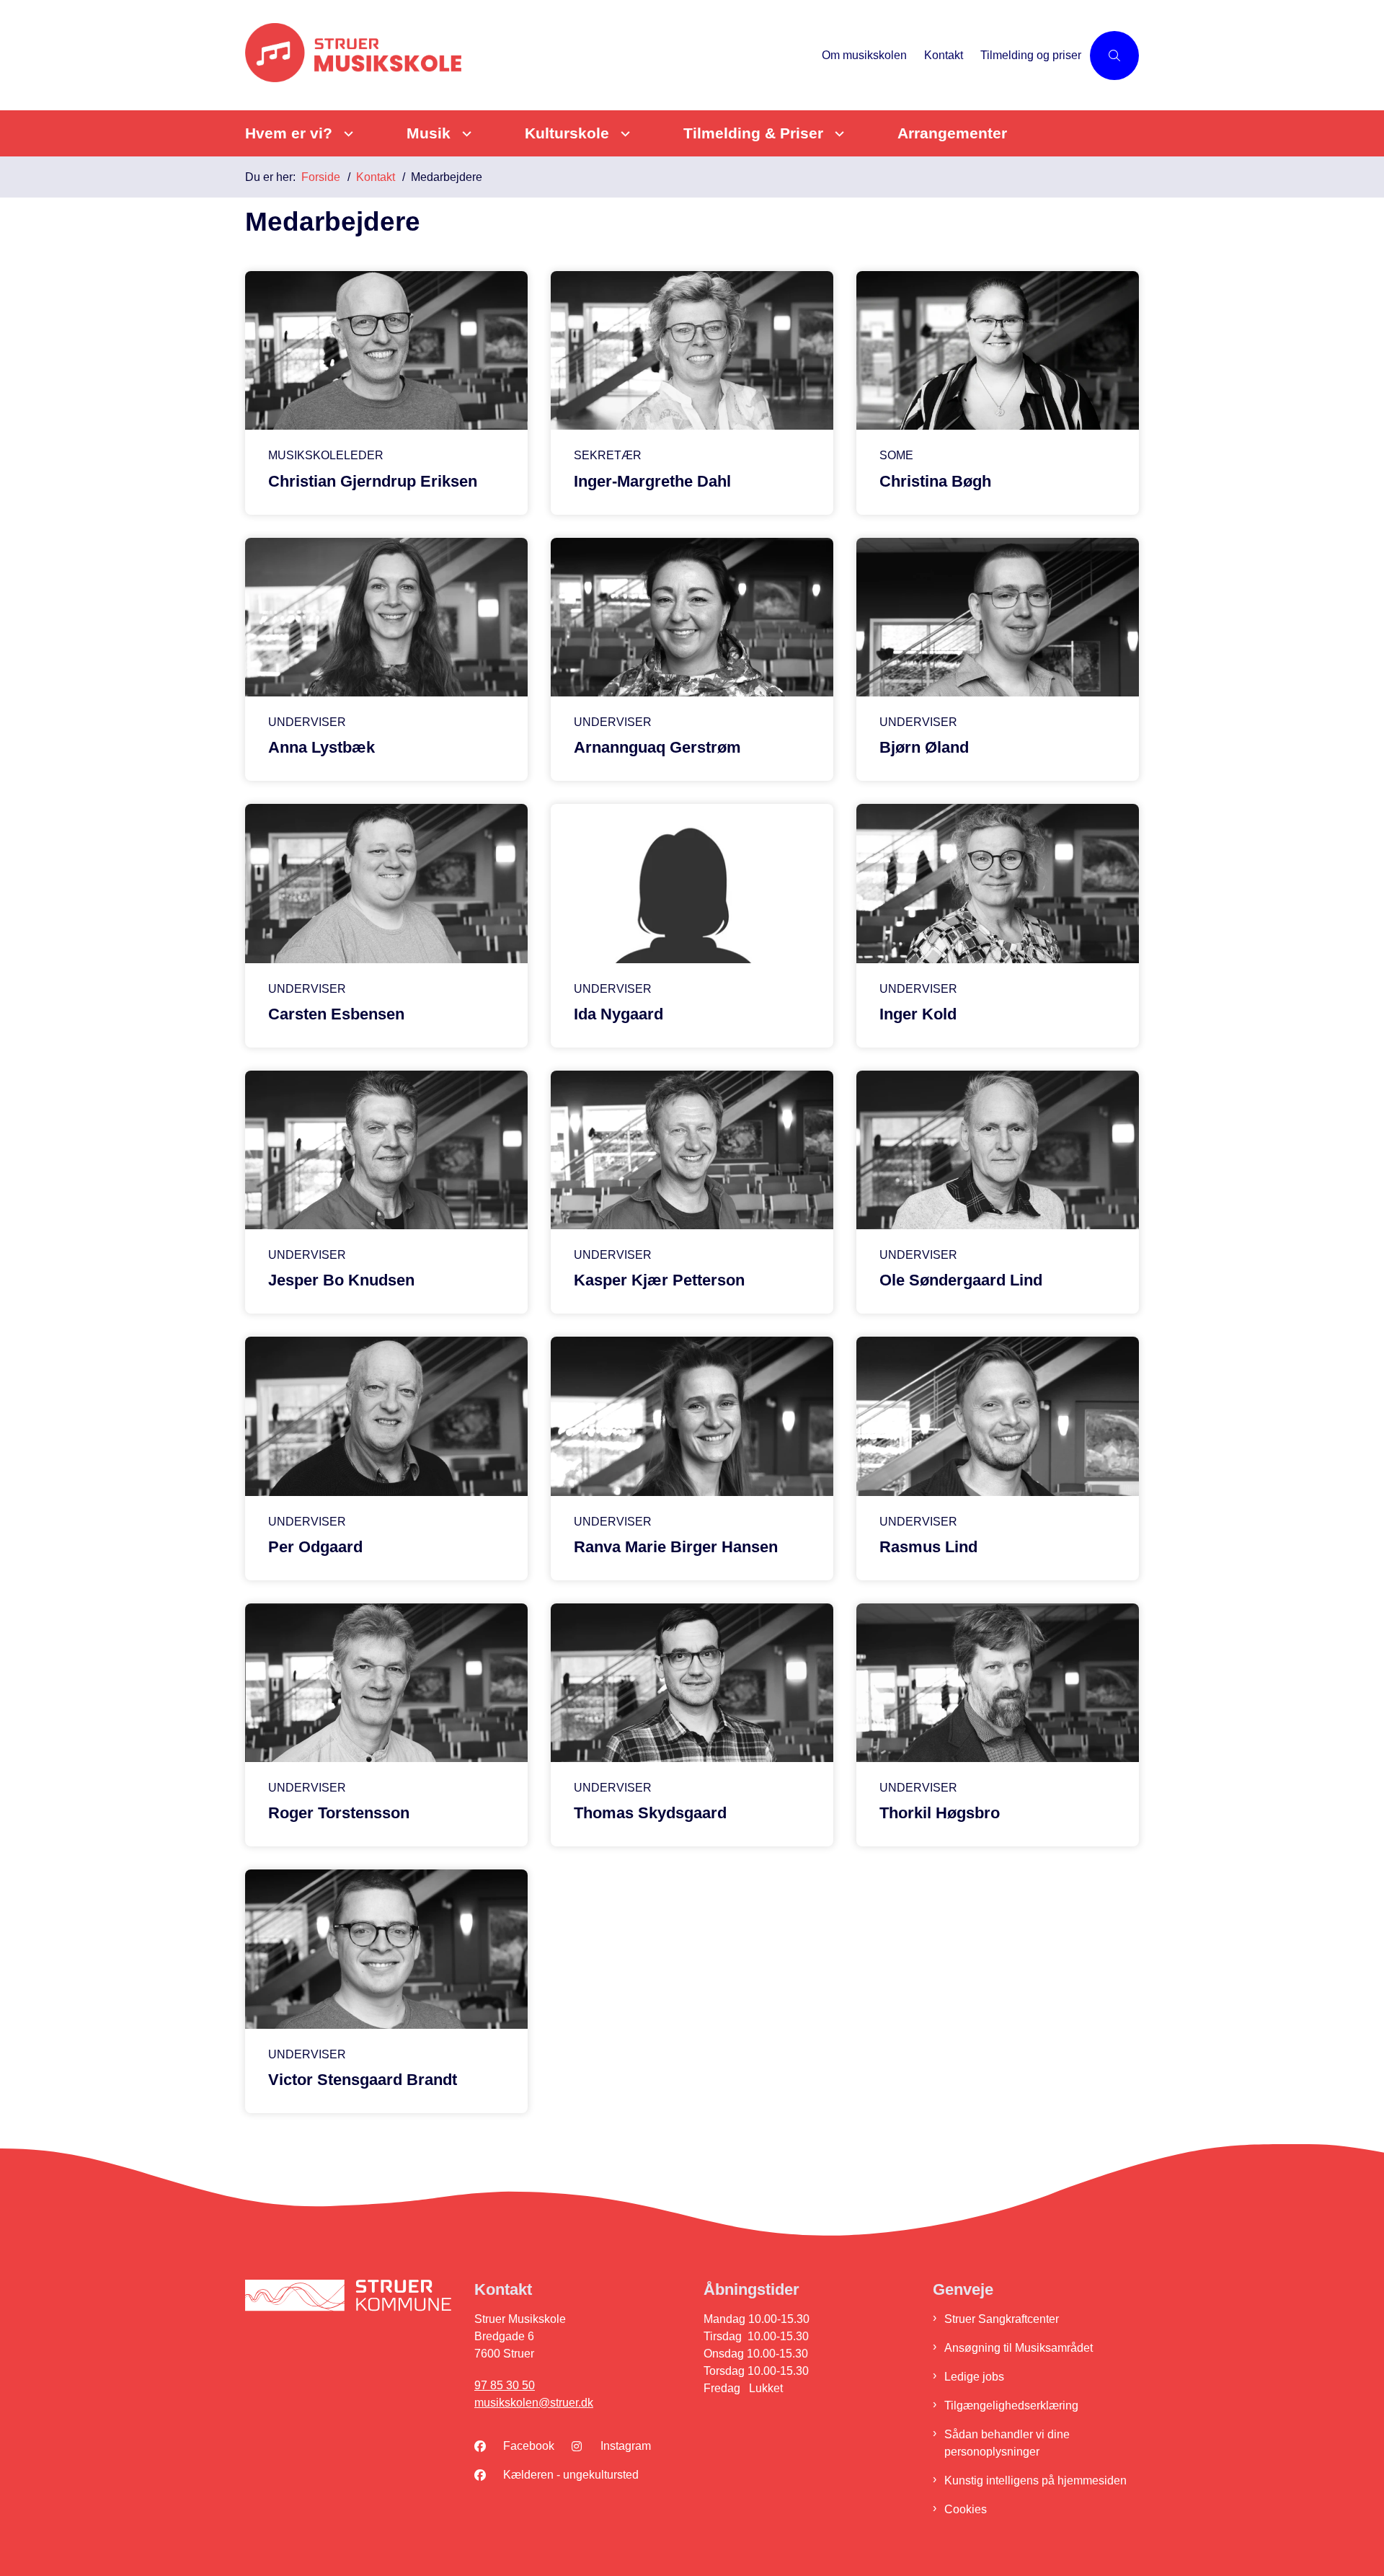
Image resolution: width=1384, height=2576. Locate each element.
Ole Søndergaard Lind (961, 1280)
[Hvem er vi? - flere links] (346, 134)
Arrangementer (952, 133)
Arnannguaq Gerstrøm (657, 747)
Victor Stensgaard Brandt (363, 2080)
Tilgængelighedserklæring (1011, 2405)
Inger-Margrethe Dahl (652, 481)
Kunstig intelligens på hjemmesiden (1035, 2480)
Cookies (966, 2509)
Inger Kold (918, 1014)
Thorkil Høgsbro (940, 1813)
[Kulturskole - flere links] (623, 134)
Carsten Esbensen (336, 1014)
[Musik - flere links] (465, 134)
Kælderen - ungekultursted (571, 2475)
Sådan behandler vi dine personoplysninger (1007, 2443)
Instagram (626, 2446)
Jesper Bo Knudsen (341, 1280)
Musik (429, 133)
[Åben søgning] (1114, 56)
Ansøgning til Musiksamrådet (1019, 2348)
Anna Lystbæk (321, 747)
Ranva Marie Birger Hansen (676, 1547)
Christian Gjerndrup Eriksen (373, 481)
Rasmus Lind (928, 1547)
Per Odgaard (315, 1547)
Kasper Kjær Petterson (659, 1280)
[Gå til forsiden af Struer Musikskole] (529, 55)
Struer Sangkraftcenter (1002, 2319)
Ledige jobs (974, 2377)
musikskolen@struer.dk (534, 2403)
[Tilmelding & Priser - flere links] (837, 134)
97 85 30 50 (505, 2385)
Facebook (529, 2446)
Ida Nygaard (618, 1014)
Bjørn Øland (924, 747)
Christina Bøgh (935, 481)
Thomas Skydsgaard (650, 1813)
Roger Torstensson (339, 1813)
